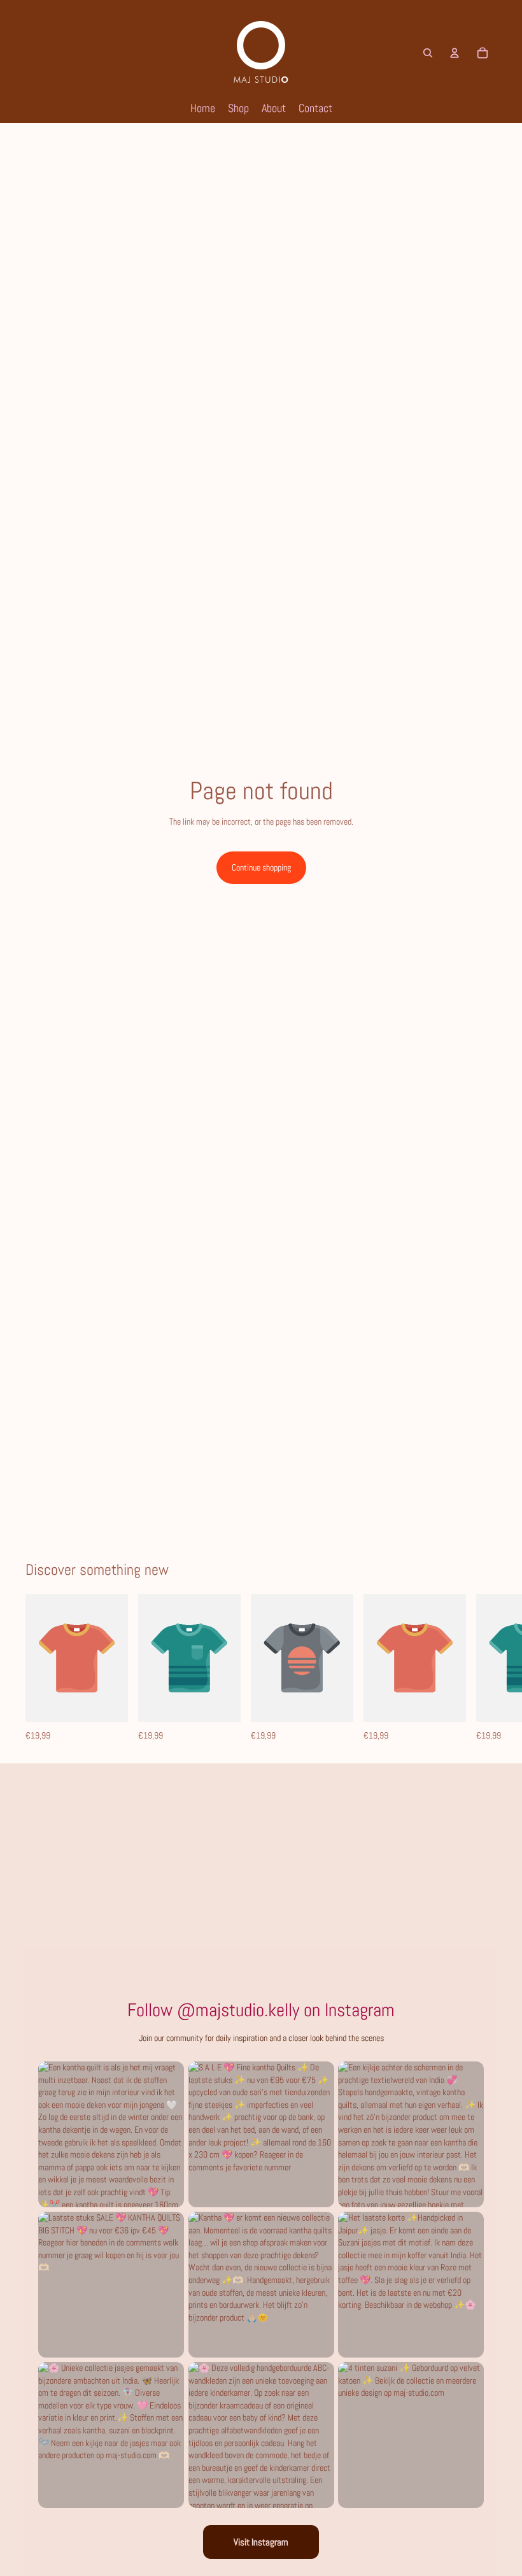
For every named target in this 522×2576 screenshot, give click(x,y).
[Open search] (428, 53)
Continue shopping (261, 867)
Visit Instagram (261, 2542)
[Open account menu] (455, 53)
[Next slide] (483, 1668)
